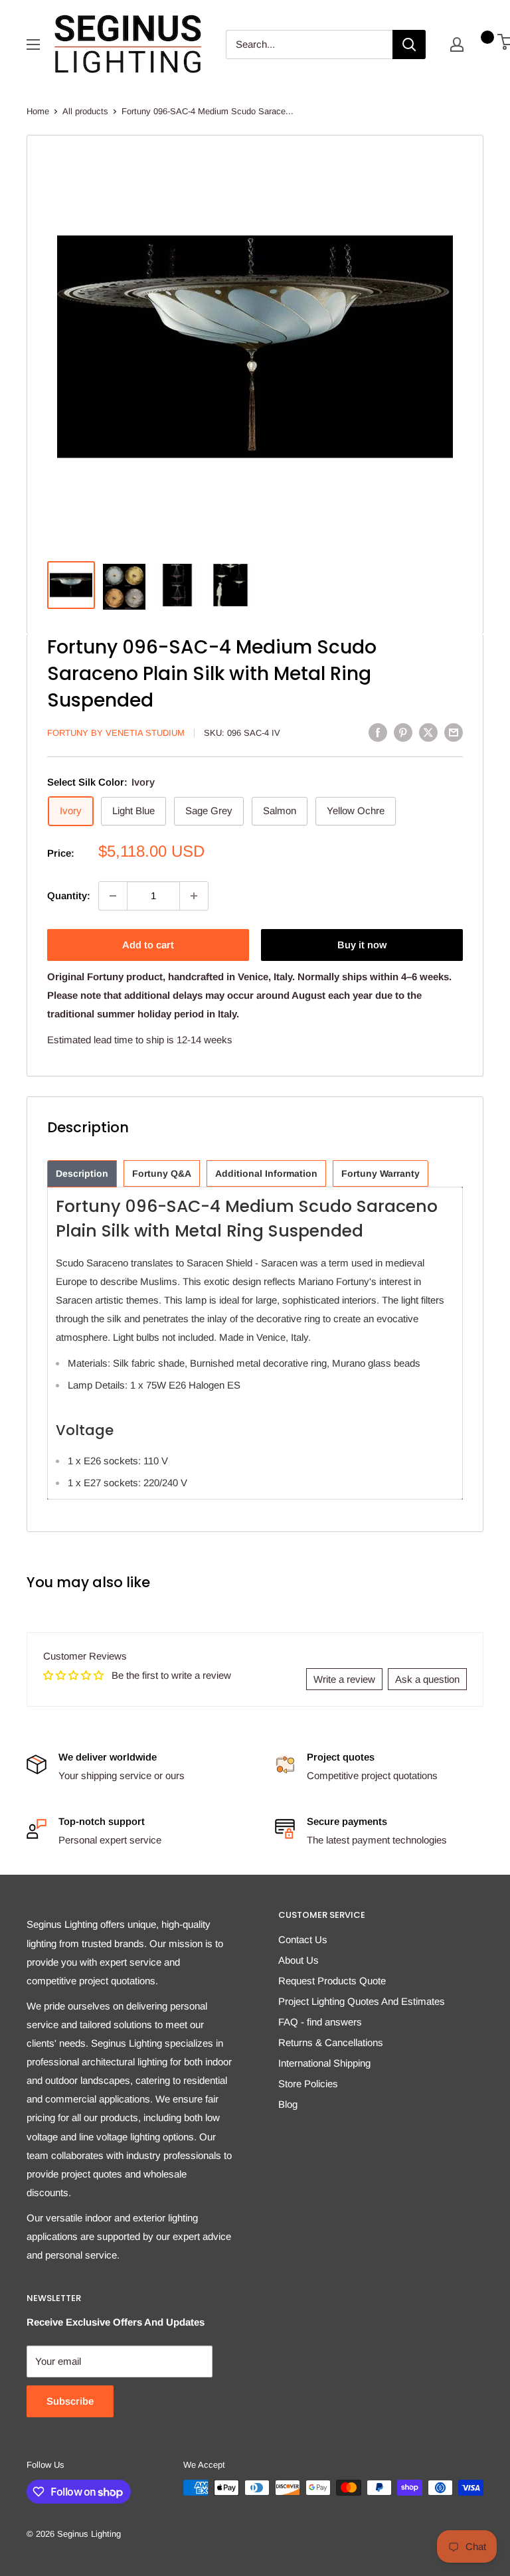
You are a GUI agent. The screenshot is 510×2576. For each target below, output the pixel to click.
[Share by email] (454, 732)
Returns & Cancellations (331, 2042)
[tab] (82, 1174)
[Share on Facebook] (378, 732)
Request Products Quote (332, 1981)
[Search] (409, 44)
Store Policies (308, 2084)
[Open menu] (33, 44)
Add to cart (148, 945)
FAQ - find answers (320, 2022)
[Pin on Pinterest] (403, 732)
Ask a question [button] (427, 1679)
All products (85, 111)
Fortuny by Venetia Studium (116, 733)
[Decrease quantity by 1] (113, 896)
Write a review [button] (344, 1679)
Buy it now (362, 945)
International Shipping (324, 2063)
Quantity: (69, 896)
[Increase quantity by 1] (194, 896)
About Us (298, 1960)
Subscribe (70, 2401)
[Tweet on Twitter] (428, 732)
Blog (288, 2104)
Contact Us (303, 1939)
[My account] (457, 44)
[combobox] (309, 44)
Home (38, 111)
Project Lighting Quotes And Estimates (362, 2001)
